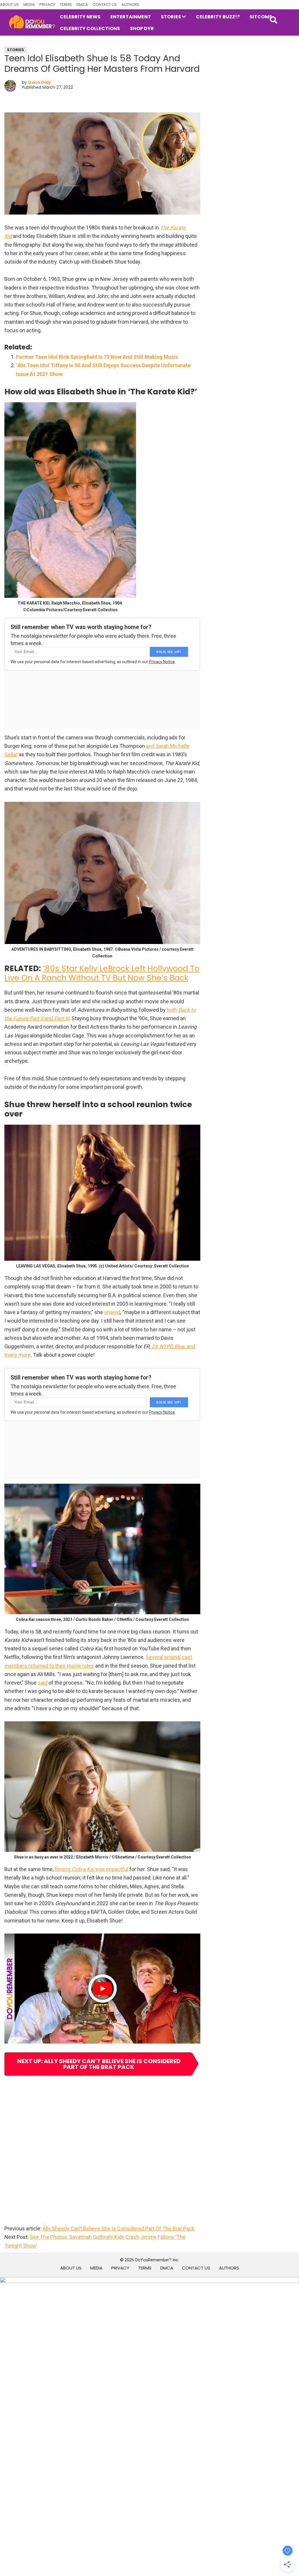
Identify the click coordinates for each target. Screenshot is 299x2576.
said (42, 1683)
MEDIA (29, 5)
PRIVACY (47, 5)
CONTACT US (105, 5)
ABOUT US (9, 5)
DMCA (82, 5)
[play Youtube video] (102, 1989)
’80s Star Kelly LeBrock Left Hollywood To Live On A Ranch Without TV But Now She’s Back (102, 973)
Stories (15, 50)
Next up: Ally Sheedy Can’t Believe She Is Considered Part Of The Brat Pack (99, 2064)
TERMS (66, 5)
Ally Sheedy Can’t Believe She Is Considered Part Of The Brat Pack (119, 2228)
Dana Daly (39, 82)
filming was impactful (91, 1869)
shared (112, 1312)
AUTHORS (130, 5)
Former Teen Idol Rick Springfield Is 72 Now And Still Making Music (97, 357)
